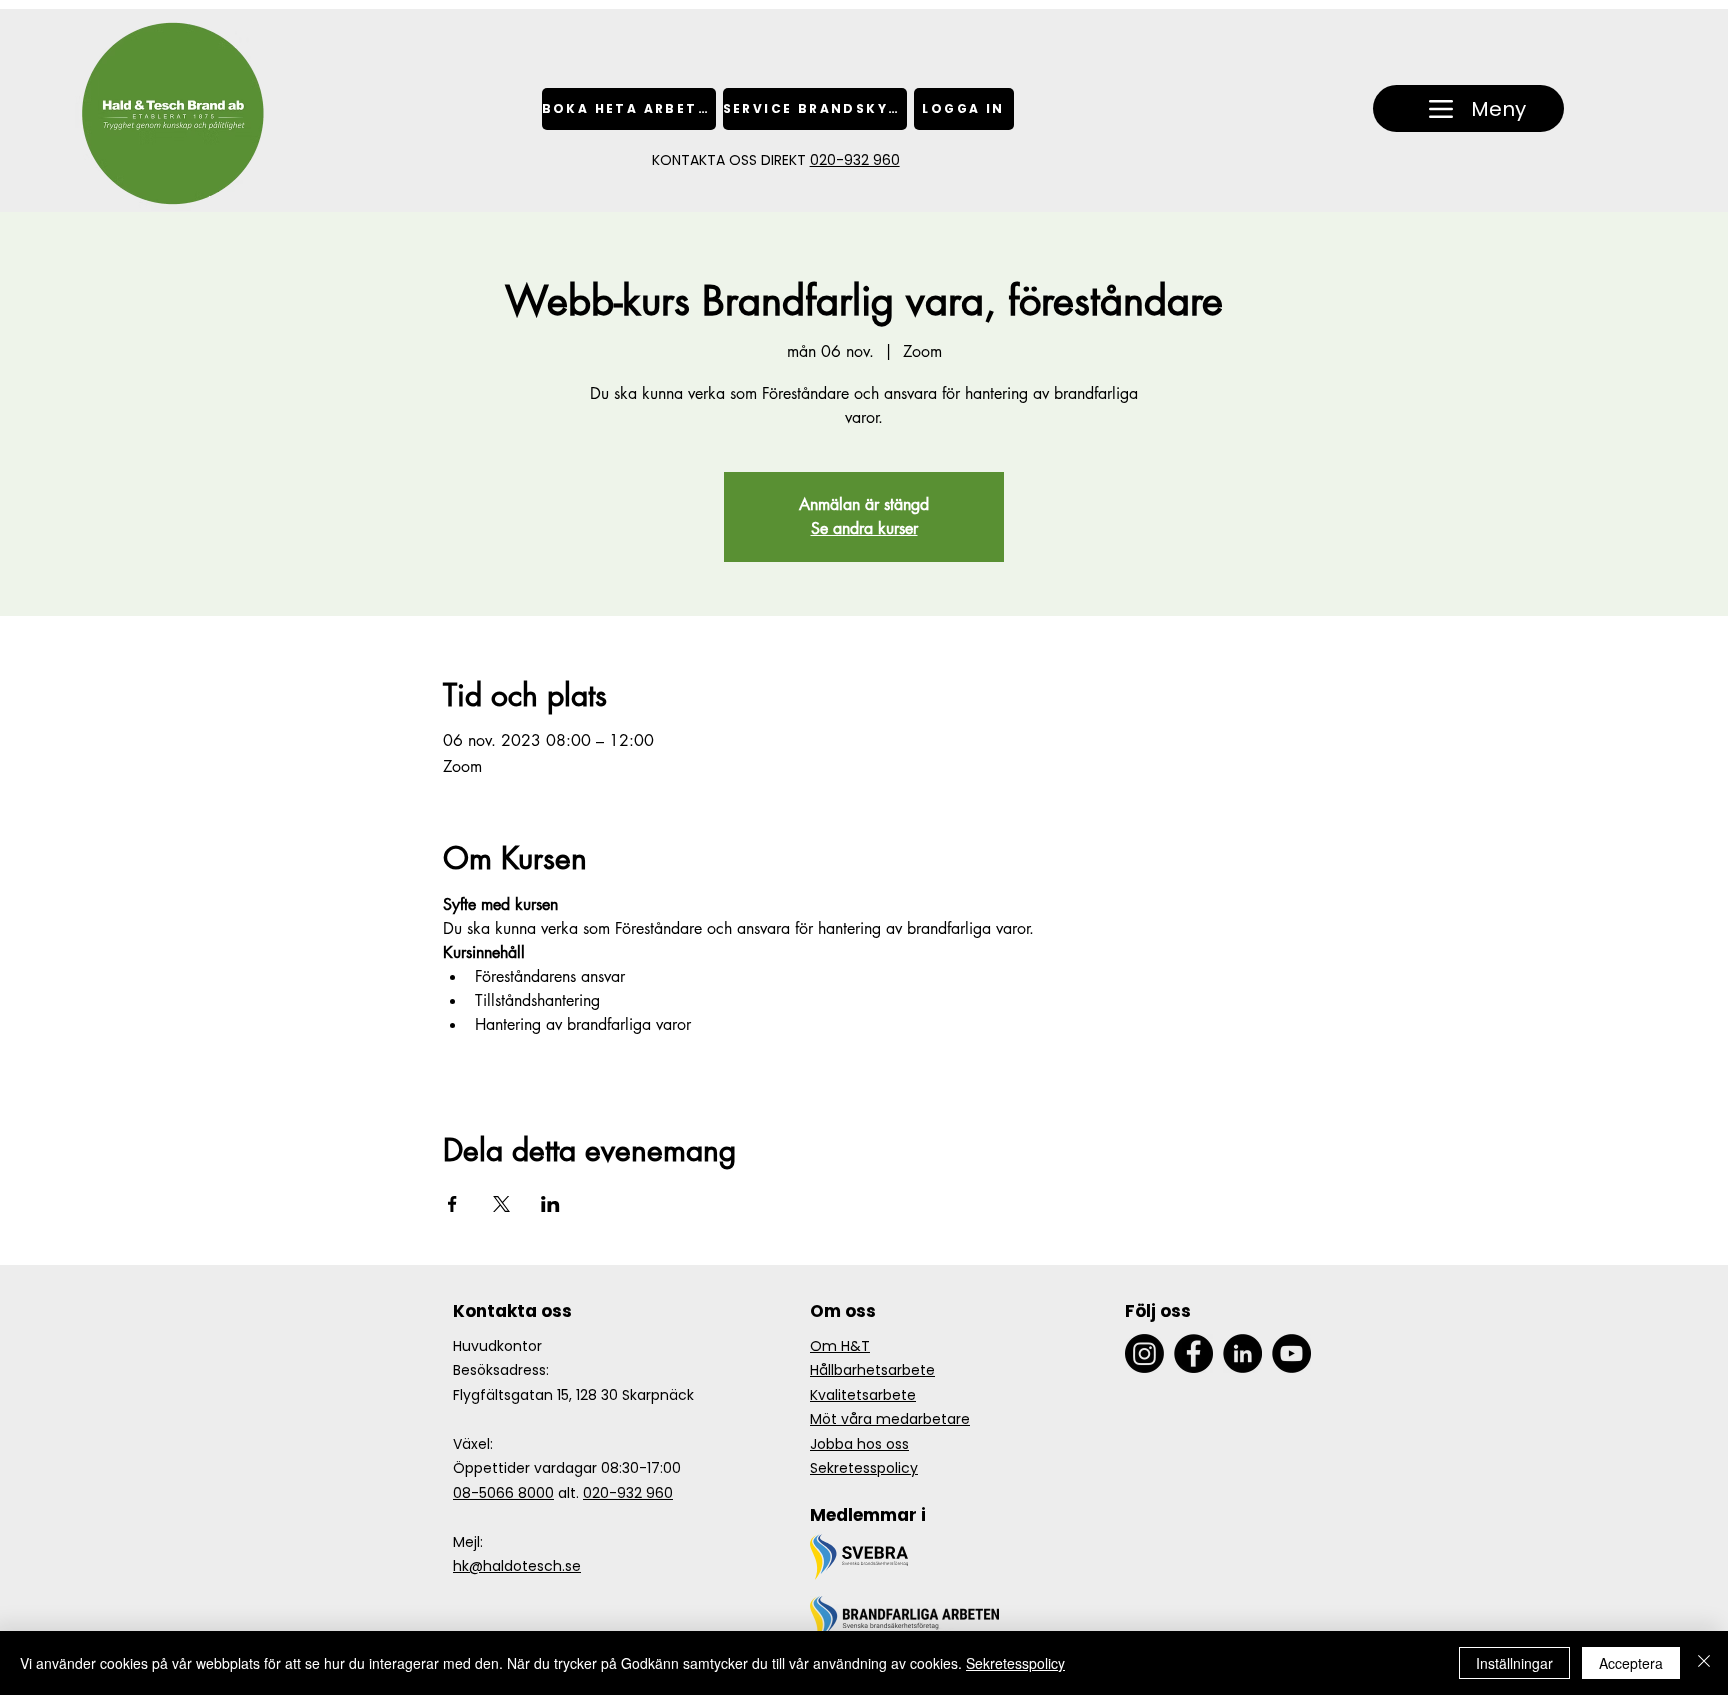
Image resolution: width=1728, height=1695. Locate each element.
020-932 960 (855, 160)
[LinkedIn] (1242, 1353)
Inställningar (1514, 1663)
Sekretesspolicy (864, 1468)
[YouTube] (1291, 1353)
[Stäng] (1704, 1663)
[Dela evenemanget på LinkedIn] (550, 1204)
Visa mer (472, 1059)
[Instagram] (1144, 1353)
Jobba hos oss (859, 1444)
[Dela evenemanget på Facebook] (452, 1204)
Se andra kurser (864, 528)
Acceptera (1631, 1663)
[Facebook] (1193, 1353)
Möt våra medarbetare (890, 1419)
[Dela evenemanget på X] (501, 1204)
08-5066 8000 (503, 1493)
